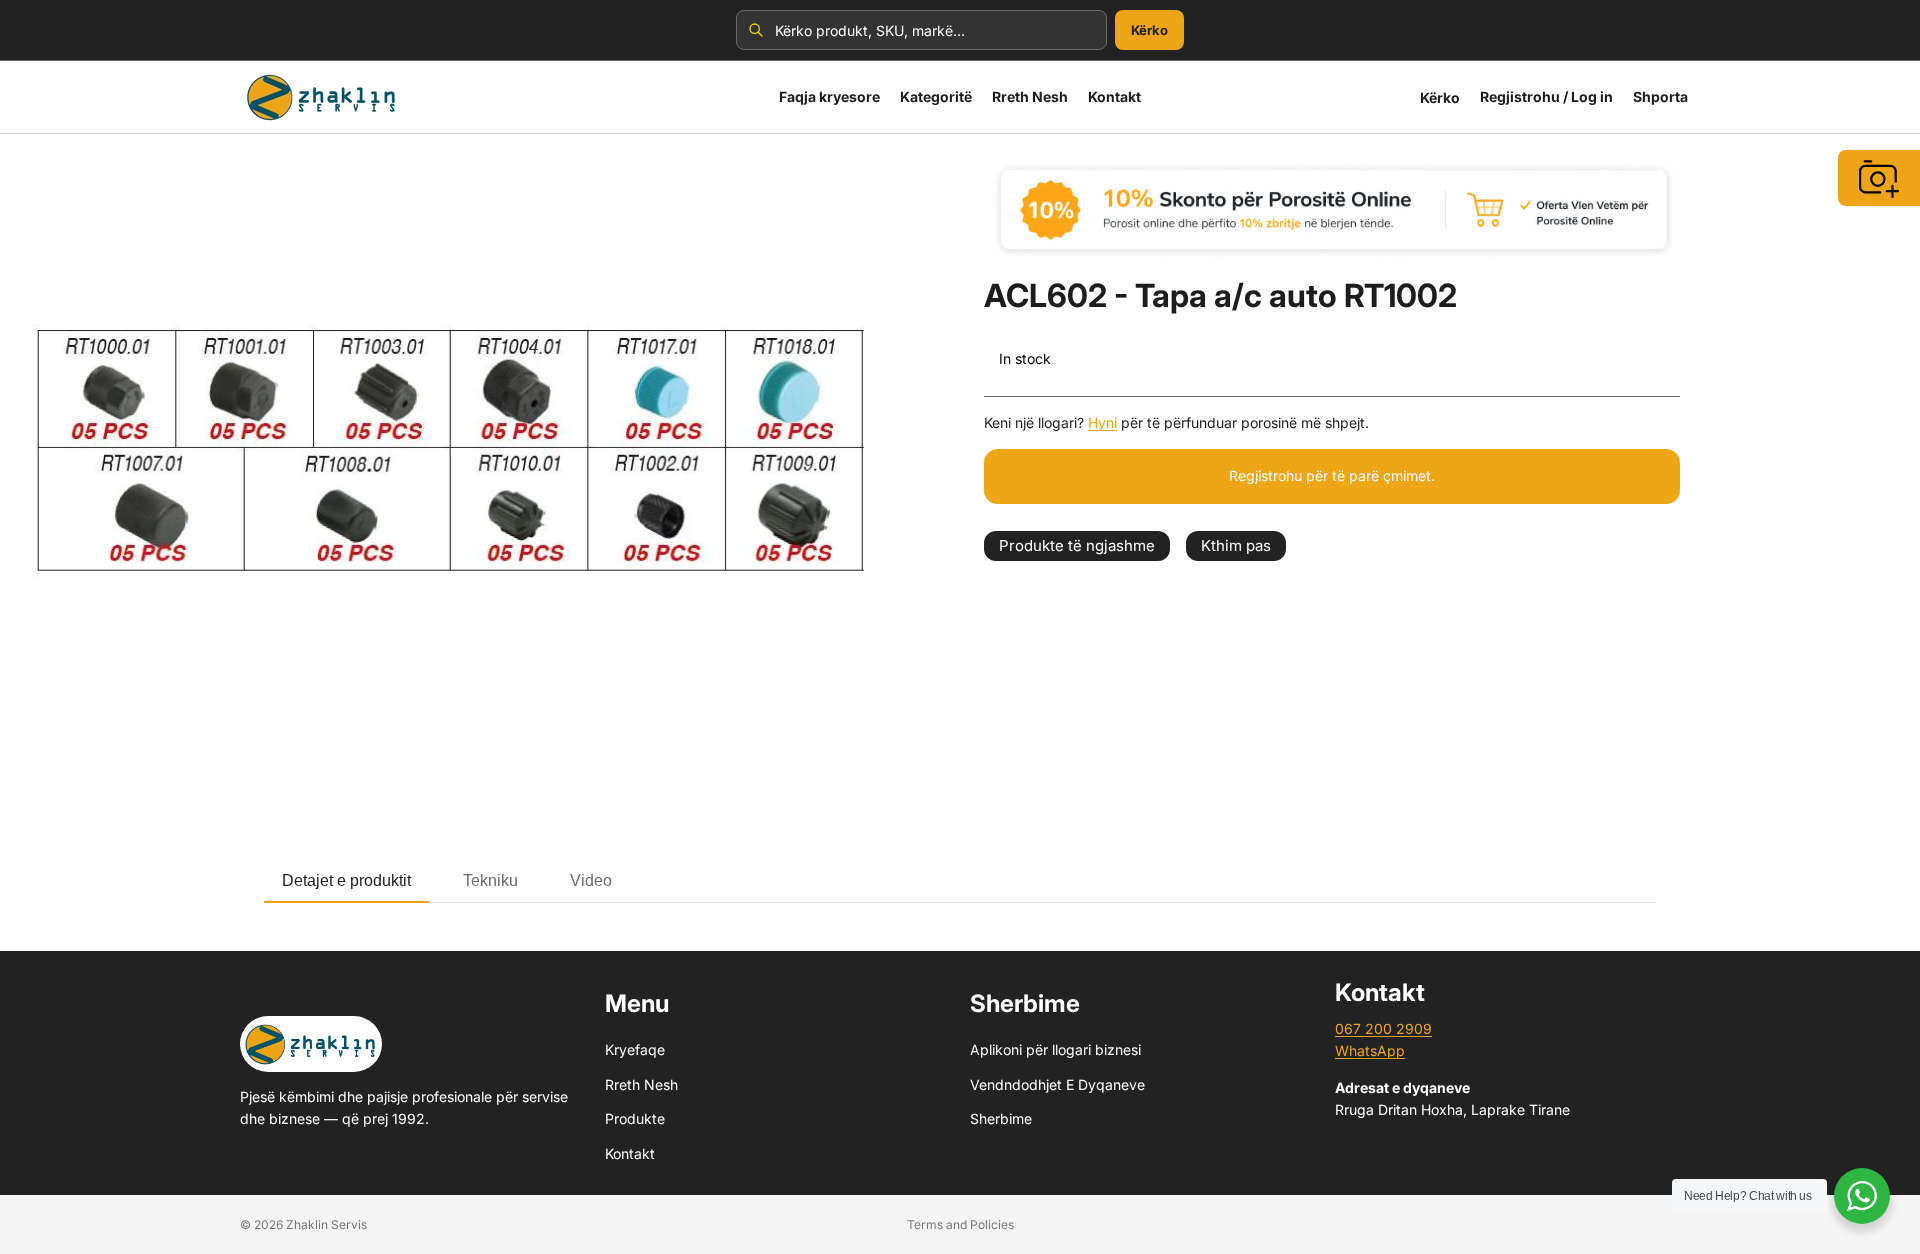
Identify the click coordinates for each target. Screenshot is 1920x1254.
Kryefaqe (635, 1050)
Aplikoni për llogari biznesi (1055, 1050)
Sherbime (1001, 1118)
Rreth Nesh (641, 1084)
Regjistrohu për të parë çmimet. (1332, 475)
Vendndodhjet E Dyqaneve (1057, 1084)
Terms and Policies (960, 1224)
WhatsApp (1370, 1051)
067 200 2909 (1383, 1028)
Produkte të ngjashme (1077, 545)
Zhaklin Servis (326, 1224)
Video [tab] (591, 880)
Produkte (635, 1118)
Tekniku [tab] (490, 880)
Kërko (1149, 30)
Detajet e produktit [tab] (346, 880)
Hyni (1102, 422)
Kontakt (630, 1153)
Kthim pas (1236, 545)
